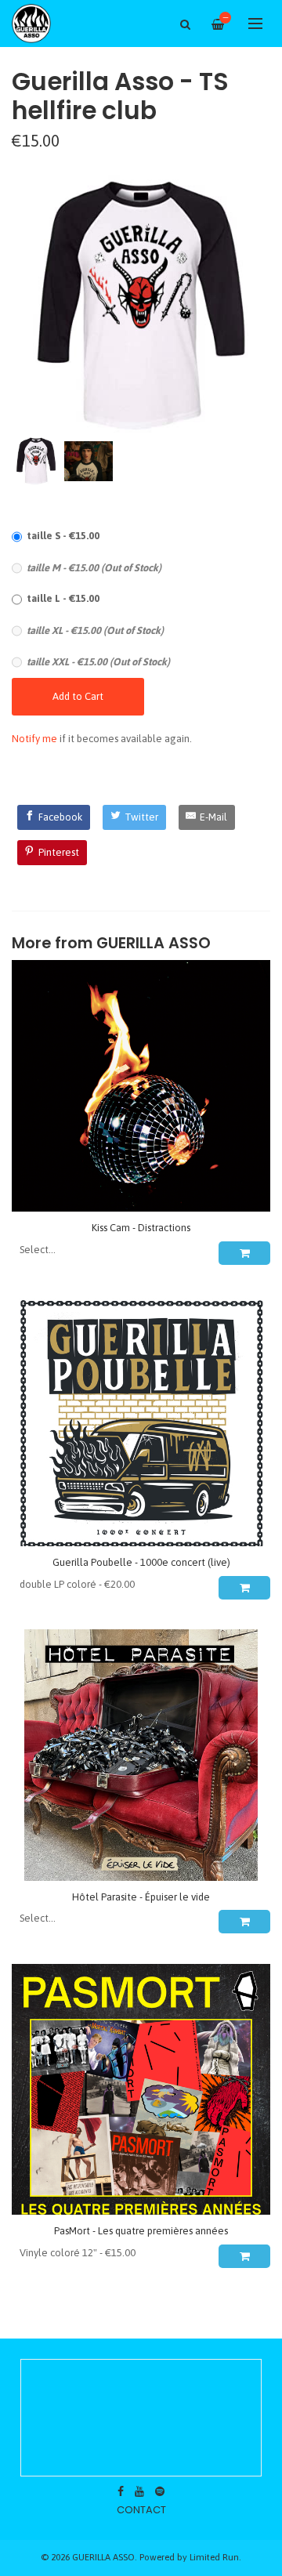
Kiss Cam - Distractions (141, 1228)
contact (141, 2510)
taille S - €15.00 (63, 536)
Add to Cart (78, 696)
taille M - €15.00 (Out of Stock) (94, 568)
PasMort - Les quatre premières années (141, 2231)
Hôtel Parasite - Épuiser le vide (141, 1897)
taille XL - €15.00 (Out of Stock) (95, 630)
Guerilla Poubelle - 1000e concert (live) (141, 1562)
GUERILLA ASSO (154, 943)
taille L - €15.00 (63, 598)
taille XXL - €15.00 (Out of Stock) (98, 662)
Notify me (34, 739)
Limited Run (214, 2557)
